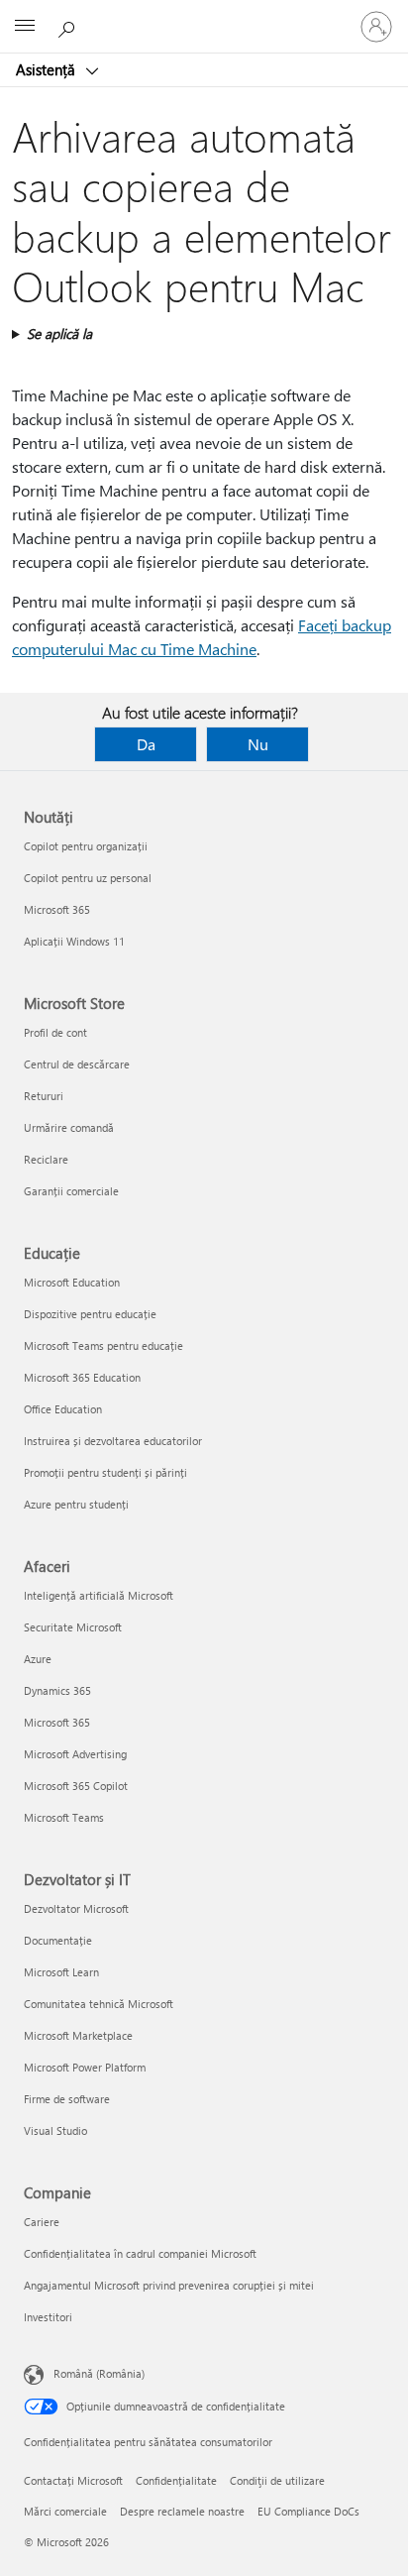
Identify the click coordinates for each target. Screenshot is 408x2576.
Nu (258, 744)
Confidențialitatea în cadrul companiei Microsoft (140, 2253)
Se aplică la (59, 334)
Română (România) (99, 2373)
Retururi (44, 1096)
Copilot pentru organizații (86, 846)
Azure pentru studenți (76, 1504)
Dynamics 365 (57, 1690)
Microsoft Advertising (75, 1754)
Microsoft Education (72, 1282)
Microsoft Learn (61, 1972)
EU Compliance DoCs (308, 2511)
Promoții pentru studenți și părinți (105, 1472)
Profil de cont (55, 1032)
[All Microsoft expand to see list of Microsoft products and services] (25, 27)
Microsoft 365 (57, 909)
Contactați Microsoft (73, 2480)
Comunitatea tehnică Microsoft (99, 2004)
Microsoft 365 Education (82, 1377)
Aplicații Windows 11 (74, 941)
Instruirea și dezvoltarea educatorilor (113, 1441)
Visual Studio (55, 2130)
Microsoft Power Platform (85, 2067)
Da (146, 744)
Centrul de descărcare (77, 1064)
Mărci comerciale (65, 2511)
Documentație (58, 1940)
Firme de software (67, 2099)
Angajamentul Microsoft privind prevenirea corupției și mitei (169, 2285)
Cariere (42, 2222)
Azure (38, 1659)
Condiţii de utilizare (277, 2480)
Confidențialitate (176, 2480)
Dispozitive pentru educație (90, 1314)
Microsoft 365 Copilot (76, 1786)
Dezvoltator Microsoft (76, 1908)
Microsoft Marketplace (78, 2035)
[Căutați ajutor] (69, 26)
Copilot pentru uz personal (88, 878)
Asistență (48, 69)
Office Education (63, 1409)
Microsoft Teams (64, 1817)
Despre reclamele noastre (182, 2511)
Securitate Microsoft (73, 1627)
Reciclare (46, 1159)
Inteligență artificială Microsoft (99, 1595)
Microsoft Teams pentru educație (103, 1345)
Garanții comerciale (71, 1191)
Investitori (48, 2317)
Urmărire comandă (69, 1127)
